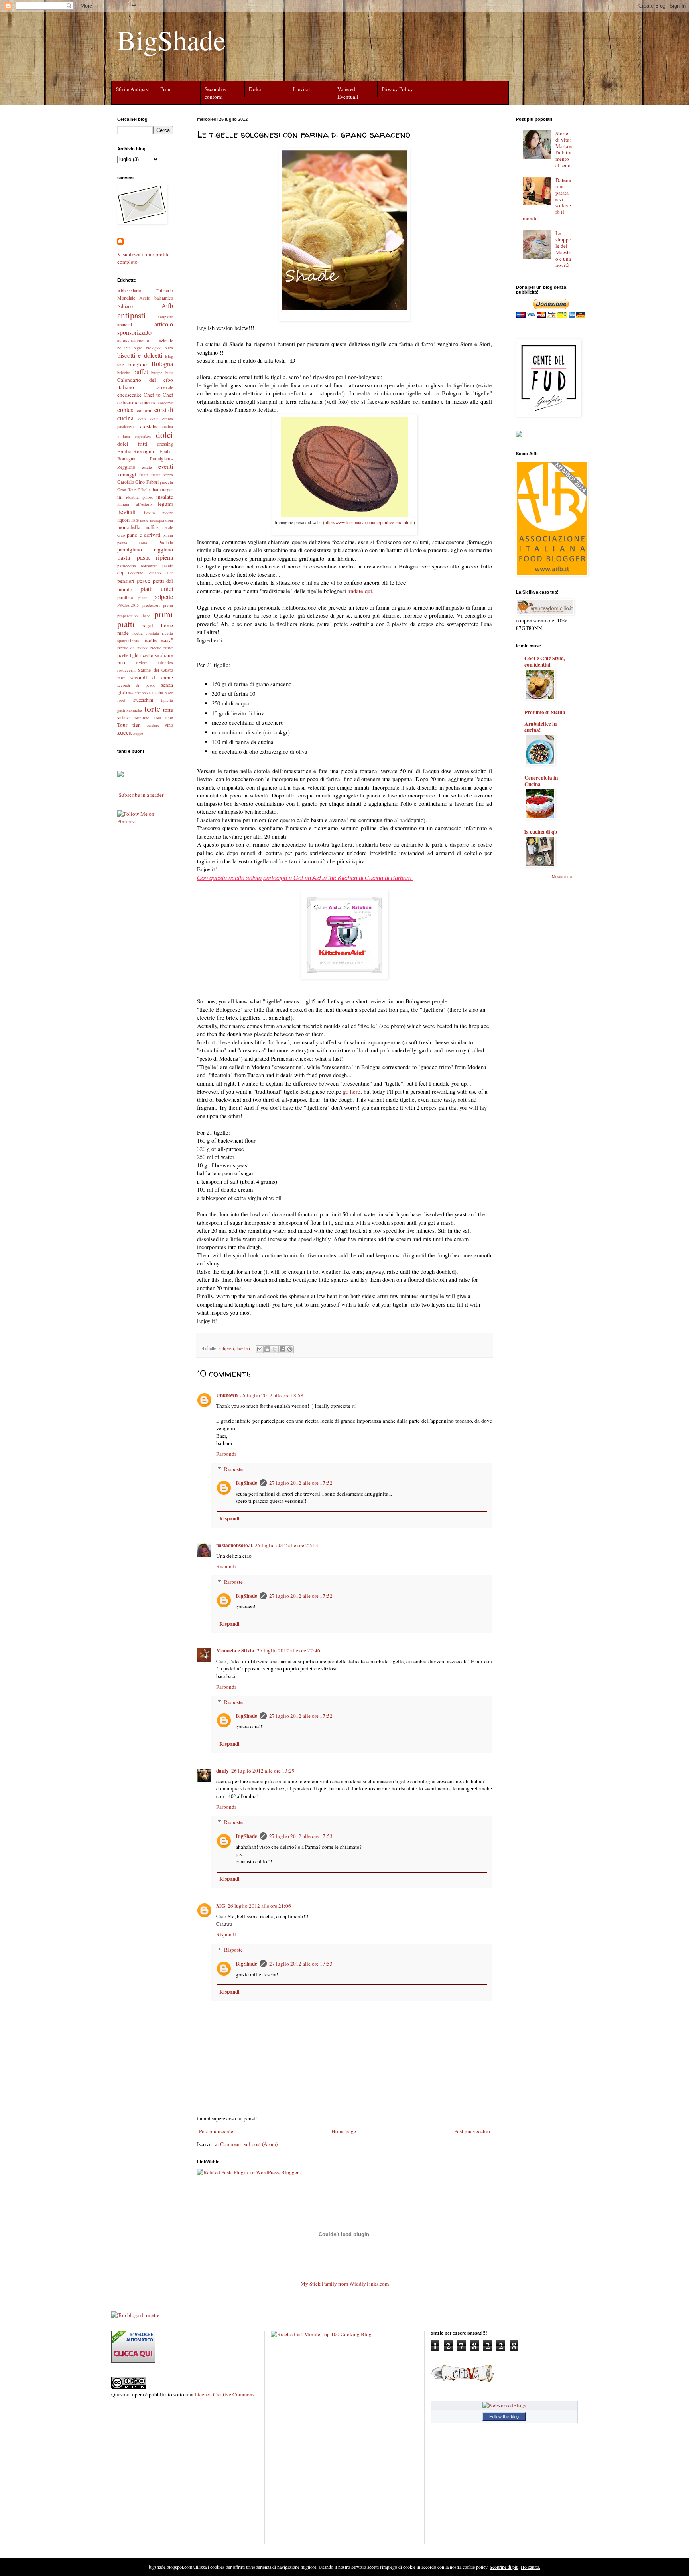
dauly (222, 1771)
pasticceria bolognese (137, 566)
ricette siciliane (156, 655)
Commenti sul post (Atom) (249, 2144)
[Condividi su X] (275, 1349)
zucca (124, 732)
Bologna (162, 364)
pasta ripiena (155, 557)
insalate (165, 497)
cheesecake (129, 395)
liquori (123, 520)
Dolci (255, 89)
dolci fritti (132, 444)
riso (121, 662)
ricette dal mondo (133, 648)
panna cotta (132, 543)
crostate (148, 426)
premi (168, 605)
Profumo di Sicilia (545, 712)
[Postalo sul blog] (267, 1349)
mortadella (129, 527)
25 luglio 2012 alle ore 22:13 (286, 1545)
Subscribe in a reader (141, 795)
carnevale (164, 387)
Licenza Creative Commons (224, 2394)
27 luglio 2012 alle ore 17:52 (301, 1483)
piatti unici (157, 589)
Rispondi (226, 1454)
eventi (166, 466)
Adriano (125, 306)
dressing (165, 444)
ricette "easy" (158, 640)
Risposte (233, 1469)
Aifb (167, 305)
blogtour (138, 364)
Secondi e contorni (215, 93)
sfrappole (143, 693)
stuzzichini (143, 700)
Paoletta (166, 542)
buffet (141, 372)
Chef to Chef (158, 395)
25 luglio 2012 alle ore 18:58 (272, 1395)
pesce (143, 580)
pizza (143, 598)
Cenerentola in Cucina (541, 781)
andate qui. (361, 591)
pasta (124, 557)
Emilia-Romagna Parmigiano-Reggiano (145, 459)
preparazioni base (134, 616)
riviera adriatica (155, 663)
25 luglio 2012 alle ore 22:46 (288, 1650)
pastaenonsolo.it (234, 1545)
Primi (166, 89)
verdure (153, 725)
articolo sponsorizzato (145, 328)
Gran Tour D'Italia (134, 490)
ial (120, 497)
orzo (121, 535)
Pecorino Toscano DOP (151, 573)
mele (144, 520)
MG (221, 1906)
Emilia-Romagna (136, 451)
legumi (165, 504)
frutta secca (162, 475)
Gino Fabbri (147, 482)
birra (169, 348)
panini (168, 535)
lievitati (243, 1348)
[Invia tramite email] (260, 1349)
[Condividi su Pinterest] (290, 1349)
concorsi (148, 402)
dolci (164, 435)
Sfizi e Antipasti (133, 89)
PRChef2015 (128, 605)
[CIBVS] (463, 2381)
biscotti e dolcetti (140, 355)
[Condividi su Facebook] (282, 1349)
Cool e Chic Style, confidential (544, 661)
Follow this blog (504, 2416)
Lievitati (302, 89)
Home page (344, 2131)
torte (152, 708)
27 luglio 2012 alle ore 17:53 (301, 1836)
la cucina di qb (541, 832)
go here (352, 1091)
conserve (165, 403)
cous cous (148, 419)
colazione (128, 402)
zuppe (138, 733)
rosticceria (126, 670)
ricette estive (162, 648)
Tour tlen (129, 725)
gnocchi (166, 482)
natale (168, 527)
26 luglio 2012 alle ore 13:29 (263, 1771)
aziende (166, 340)
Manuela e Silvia (235, 1650)
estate (147, 467)
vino (169, 725)
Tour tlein (163, 718)
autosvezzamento (133, 340)
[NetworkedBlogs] (504, 2405)
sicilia (158, 692)
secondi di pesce (136, 685)
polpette (163, 597)
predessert (151, 605)
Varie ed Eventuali (348, 93)
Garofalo (126, 482)
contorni (145, 410)
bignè (138, 348)
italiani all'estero (134, 504)
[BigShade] (120, 776)
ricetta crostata (145, 633)
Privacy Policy (397, 89)
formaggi (127, 474)
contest (126, 410)
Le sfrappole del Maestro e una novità (563, 249)
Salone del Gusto (156, 670)
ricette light (128, 655)
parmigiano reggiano (145, 549)
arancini (125, 324)
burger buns (162, 373)
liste (135, 520)
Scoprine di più (504, 2567)
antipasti (226, 1348)
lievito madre (159, 513)
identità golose (139, 497)
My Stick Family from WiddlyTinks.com (345, 2284)
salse (121, 678)
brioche (124, 373)
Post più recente (216, 2131)
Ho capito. (531, 2567)
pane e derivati (144, 535)
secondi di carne (152, 677)
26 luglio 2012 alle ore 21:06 (259, 1906)
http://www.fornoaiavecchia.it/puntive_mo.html (368, 522)
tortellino (141, 718)
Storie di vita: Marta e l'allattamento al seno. (564, 149)
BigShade (171, 39)
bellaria (124, 348)
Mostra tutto (562, 876)
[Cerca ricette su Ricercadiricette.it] (135, 2315)
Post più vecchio (472, 2131)
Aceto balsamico (156, 298)
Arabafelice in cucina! (540, 727)
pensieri (126, 581)
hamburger (163, 489)
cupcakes (143, 436)
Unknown (227, 1395)
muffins (152, 527)
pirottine (125, 597)
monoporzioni (161, 520)
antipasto (165, 317)
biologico (154, 348)
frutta (144, 475)
